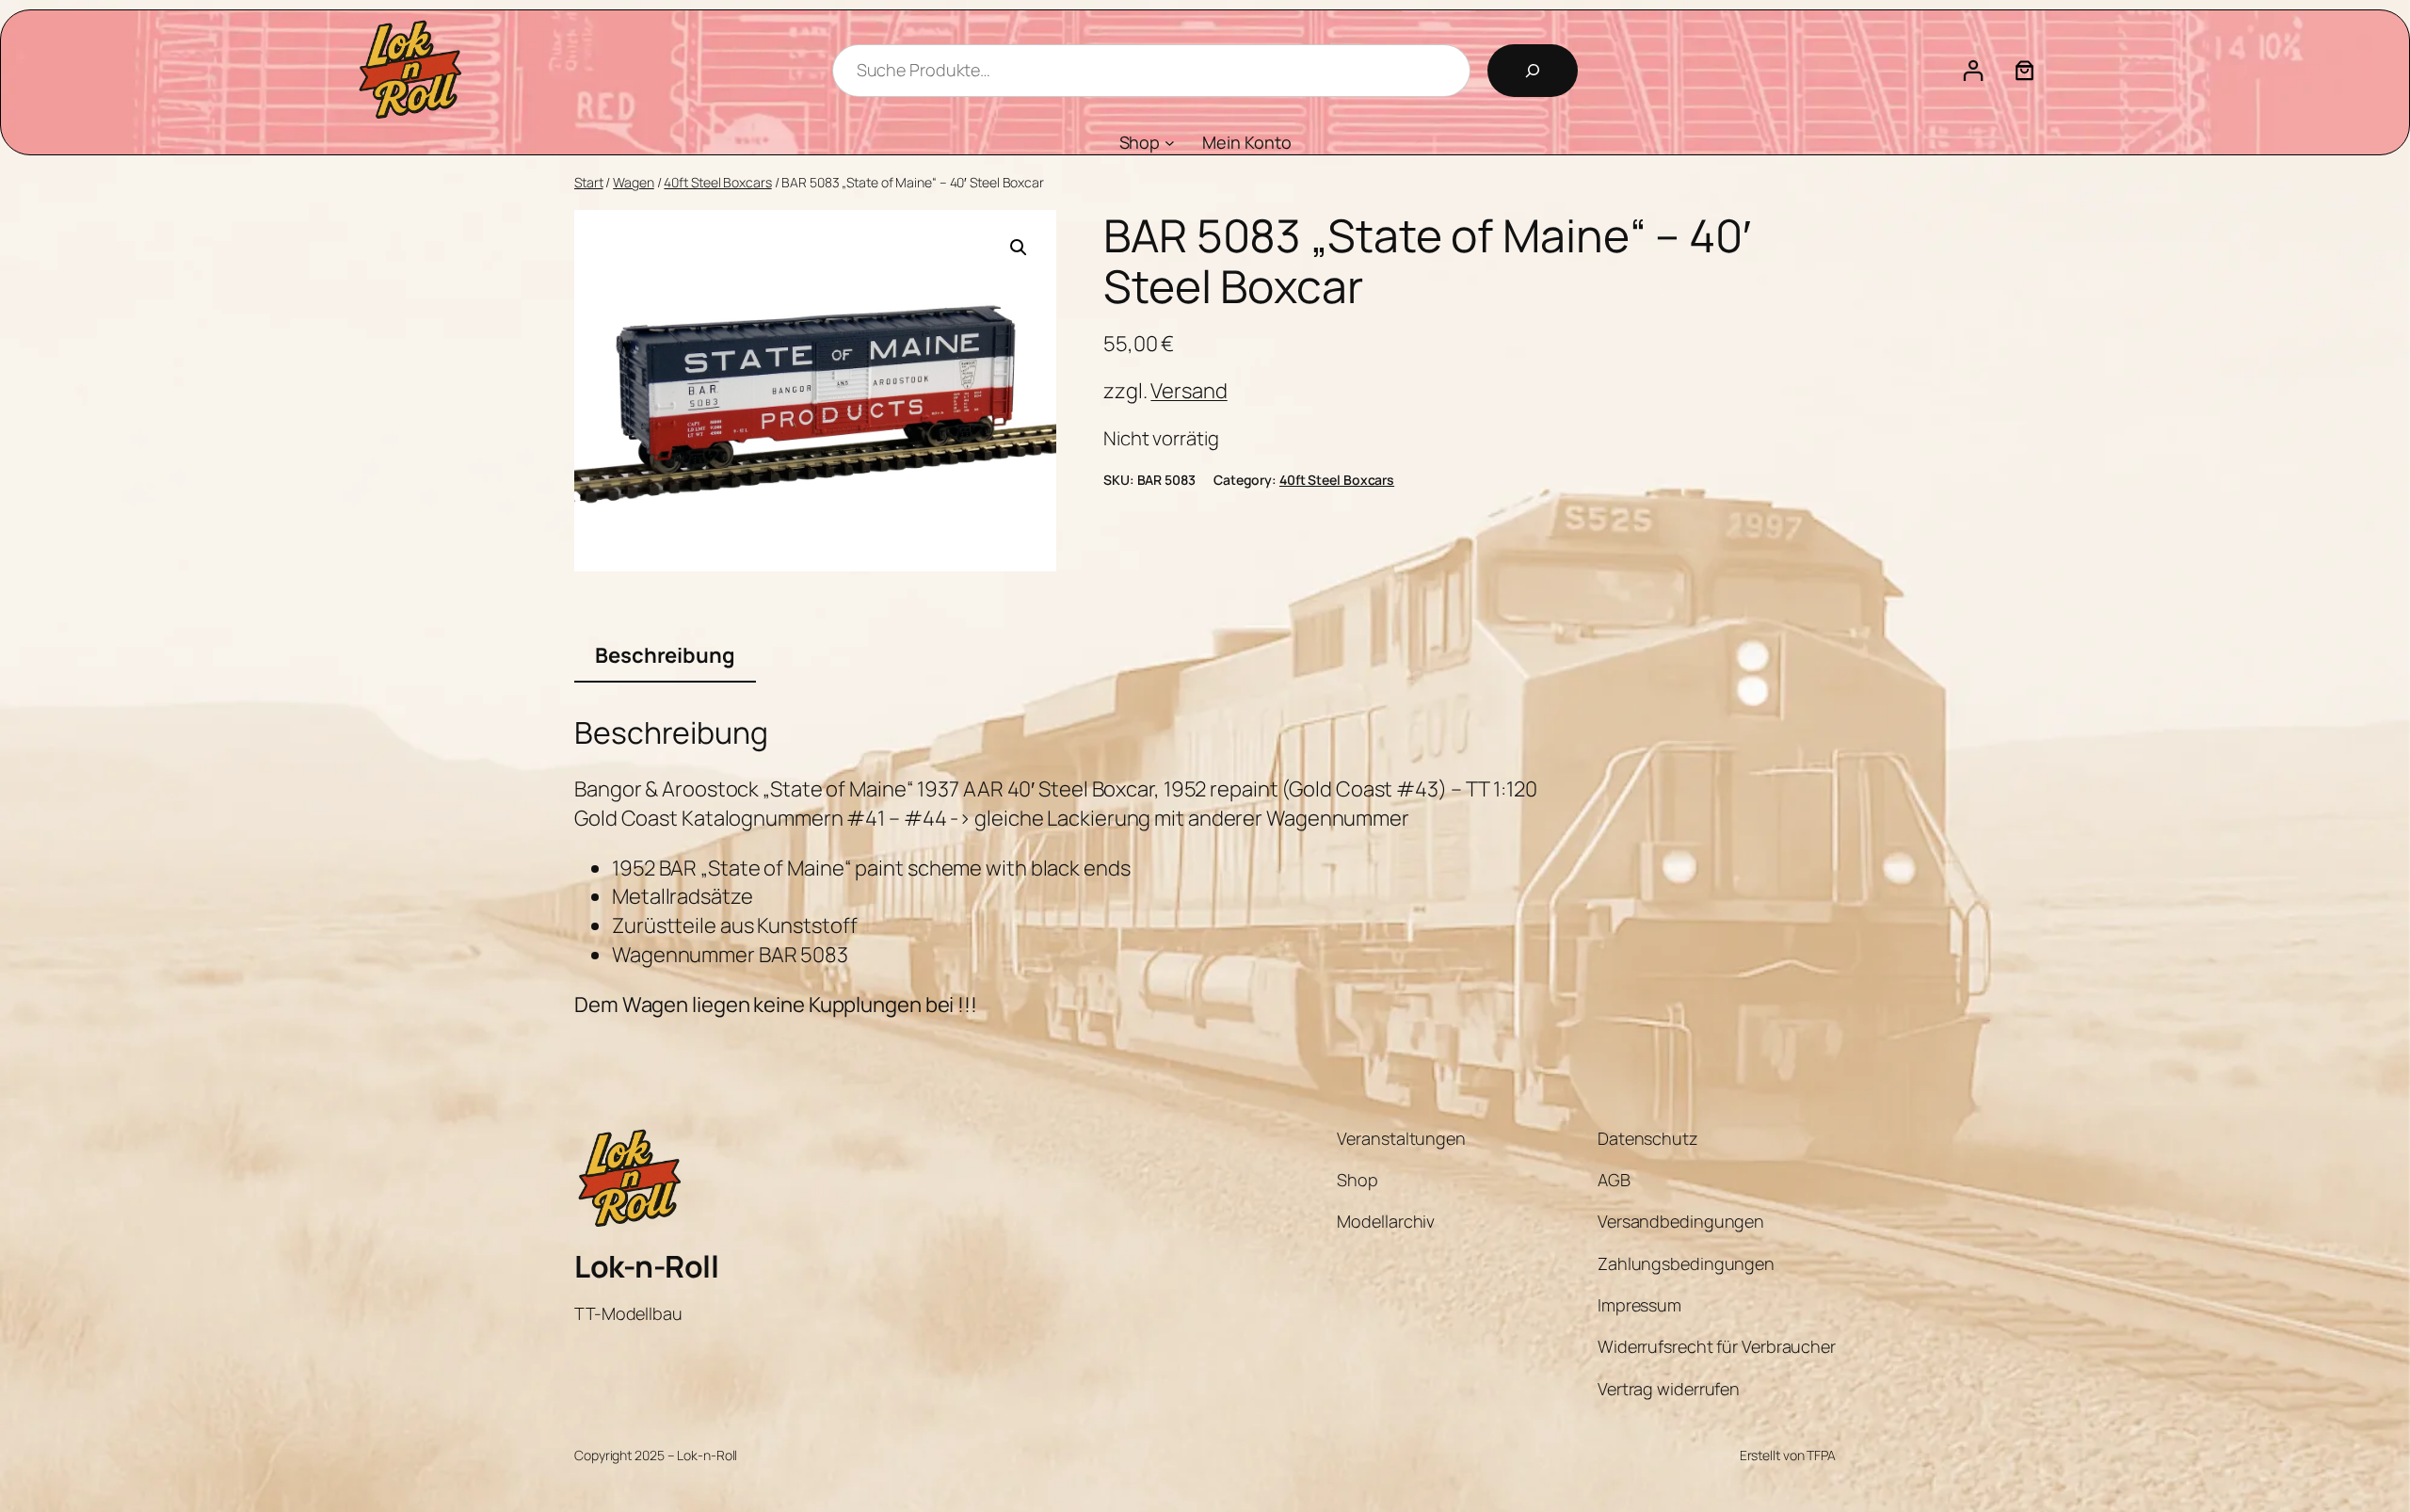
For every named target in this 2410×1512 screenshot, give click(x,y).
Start (589, 182)
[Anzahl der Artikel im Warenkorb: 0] (2024, 70)
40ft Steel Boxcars (717, 182)
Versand (1189, 391)
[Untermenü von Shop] (1170, 143)
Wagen (634, 182)
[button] (1019, 248)
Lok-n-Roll (646, 1266)
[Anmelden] (1973, 70)
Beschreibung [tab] (665, 655)
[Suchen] (1533, 71)
